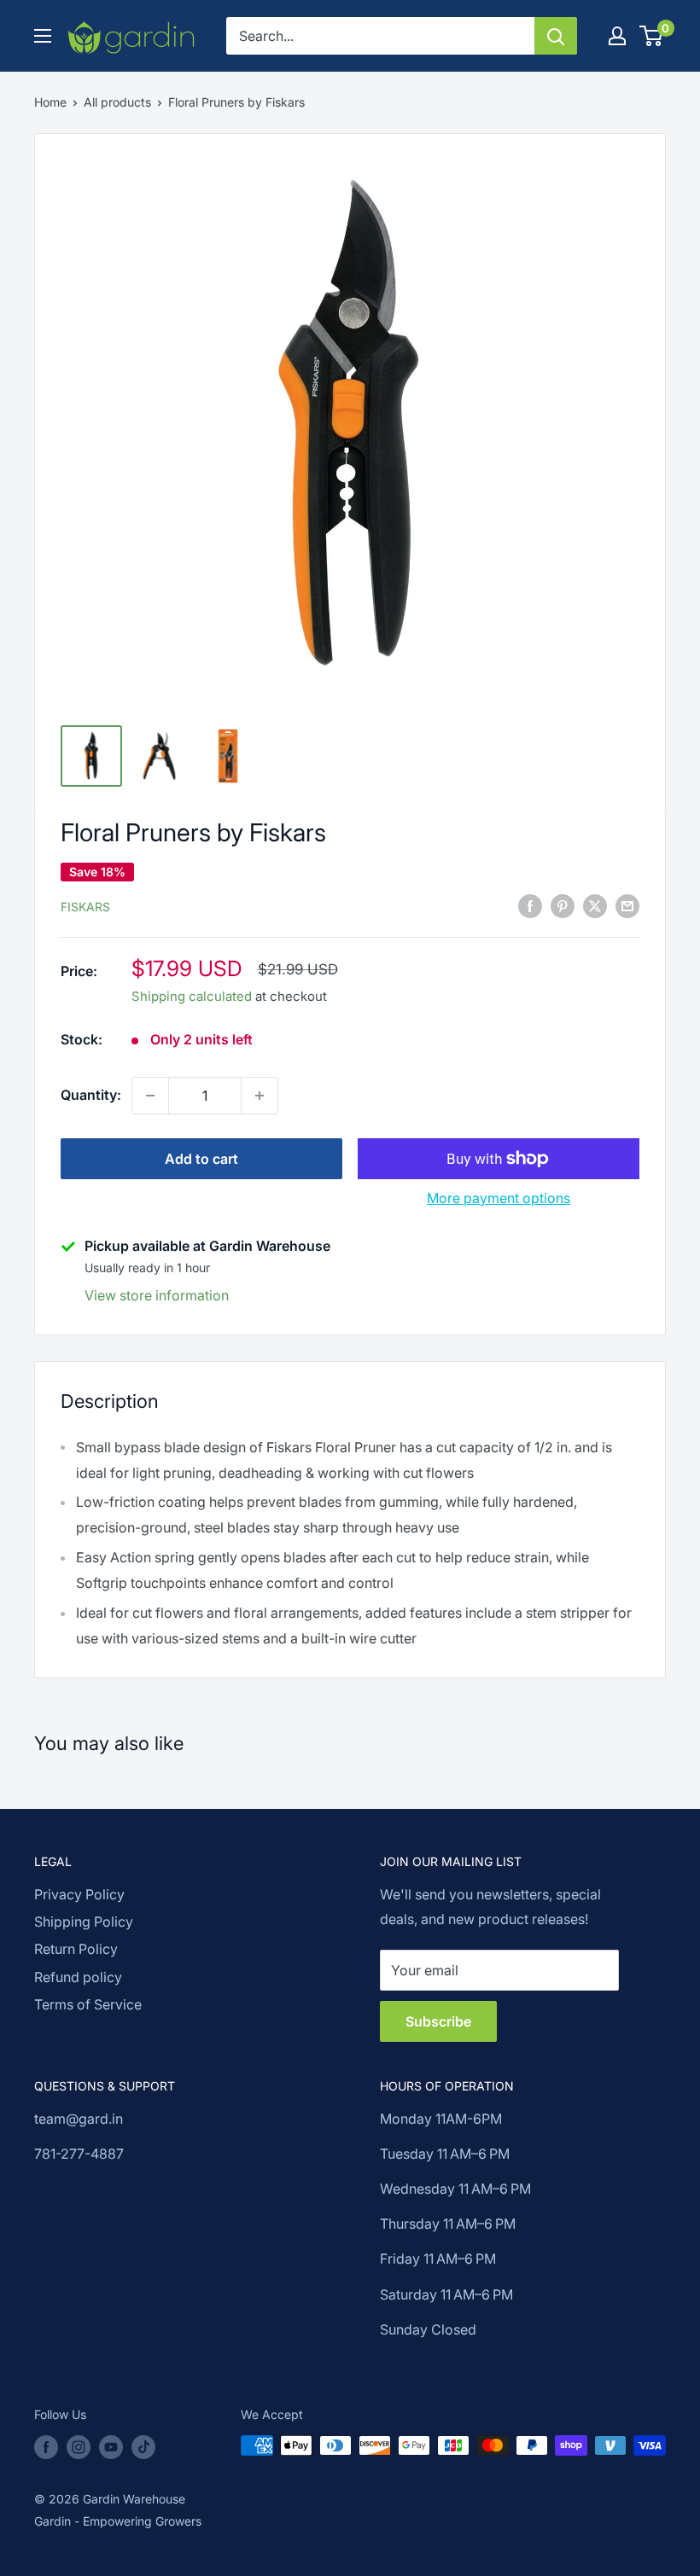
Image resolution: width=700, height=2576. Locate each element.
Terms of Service (88, 2004)
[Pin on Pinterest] (563, 905)
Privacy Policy (79, 1894)
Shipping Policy (84, 1922)
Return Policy (76, 1949)
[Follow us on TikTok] (143, 2447)
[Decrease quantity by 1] (150, 1096)
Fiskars (85, 907)
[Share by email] (627, 905)
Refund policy (78, 1977)
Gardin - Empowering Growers (118, 2521)
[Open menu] (43, 36)
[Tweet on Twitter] (595, 905)
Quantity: (91, 1095)
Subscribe (438, 2021)
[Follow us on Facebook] (46, 2447)
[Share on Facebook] (530, 905)
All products (117, 102)
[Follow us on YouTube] (111, 2447)
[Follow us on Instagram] (79, 2447)
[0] (652, 36)
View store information (157, 1295)
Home (50, 102)
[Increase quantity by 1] (260, 1096)
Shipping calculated (192, 996)
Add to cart (201, 1159)
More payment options (499, 1198)
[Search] (556, 36)
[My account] (617, 36)
